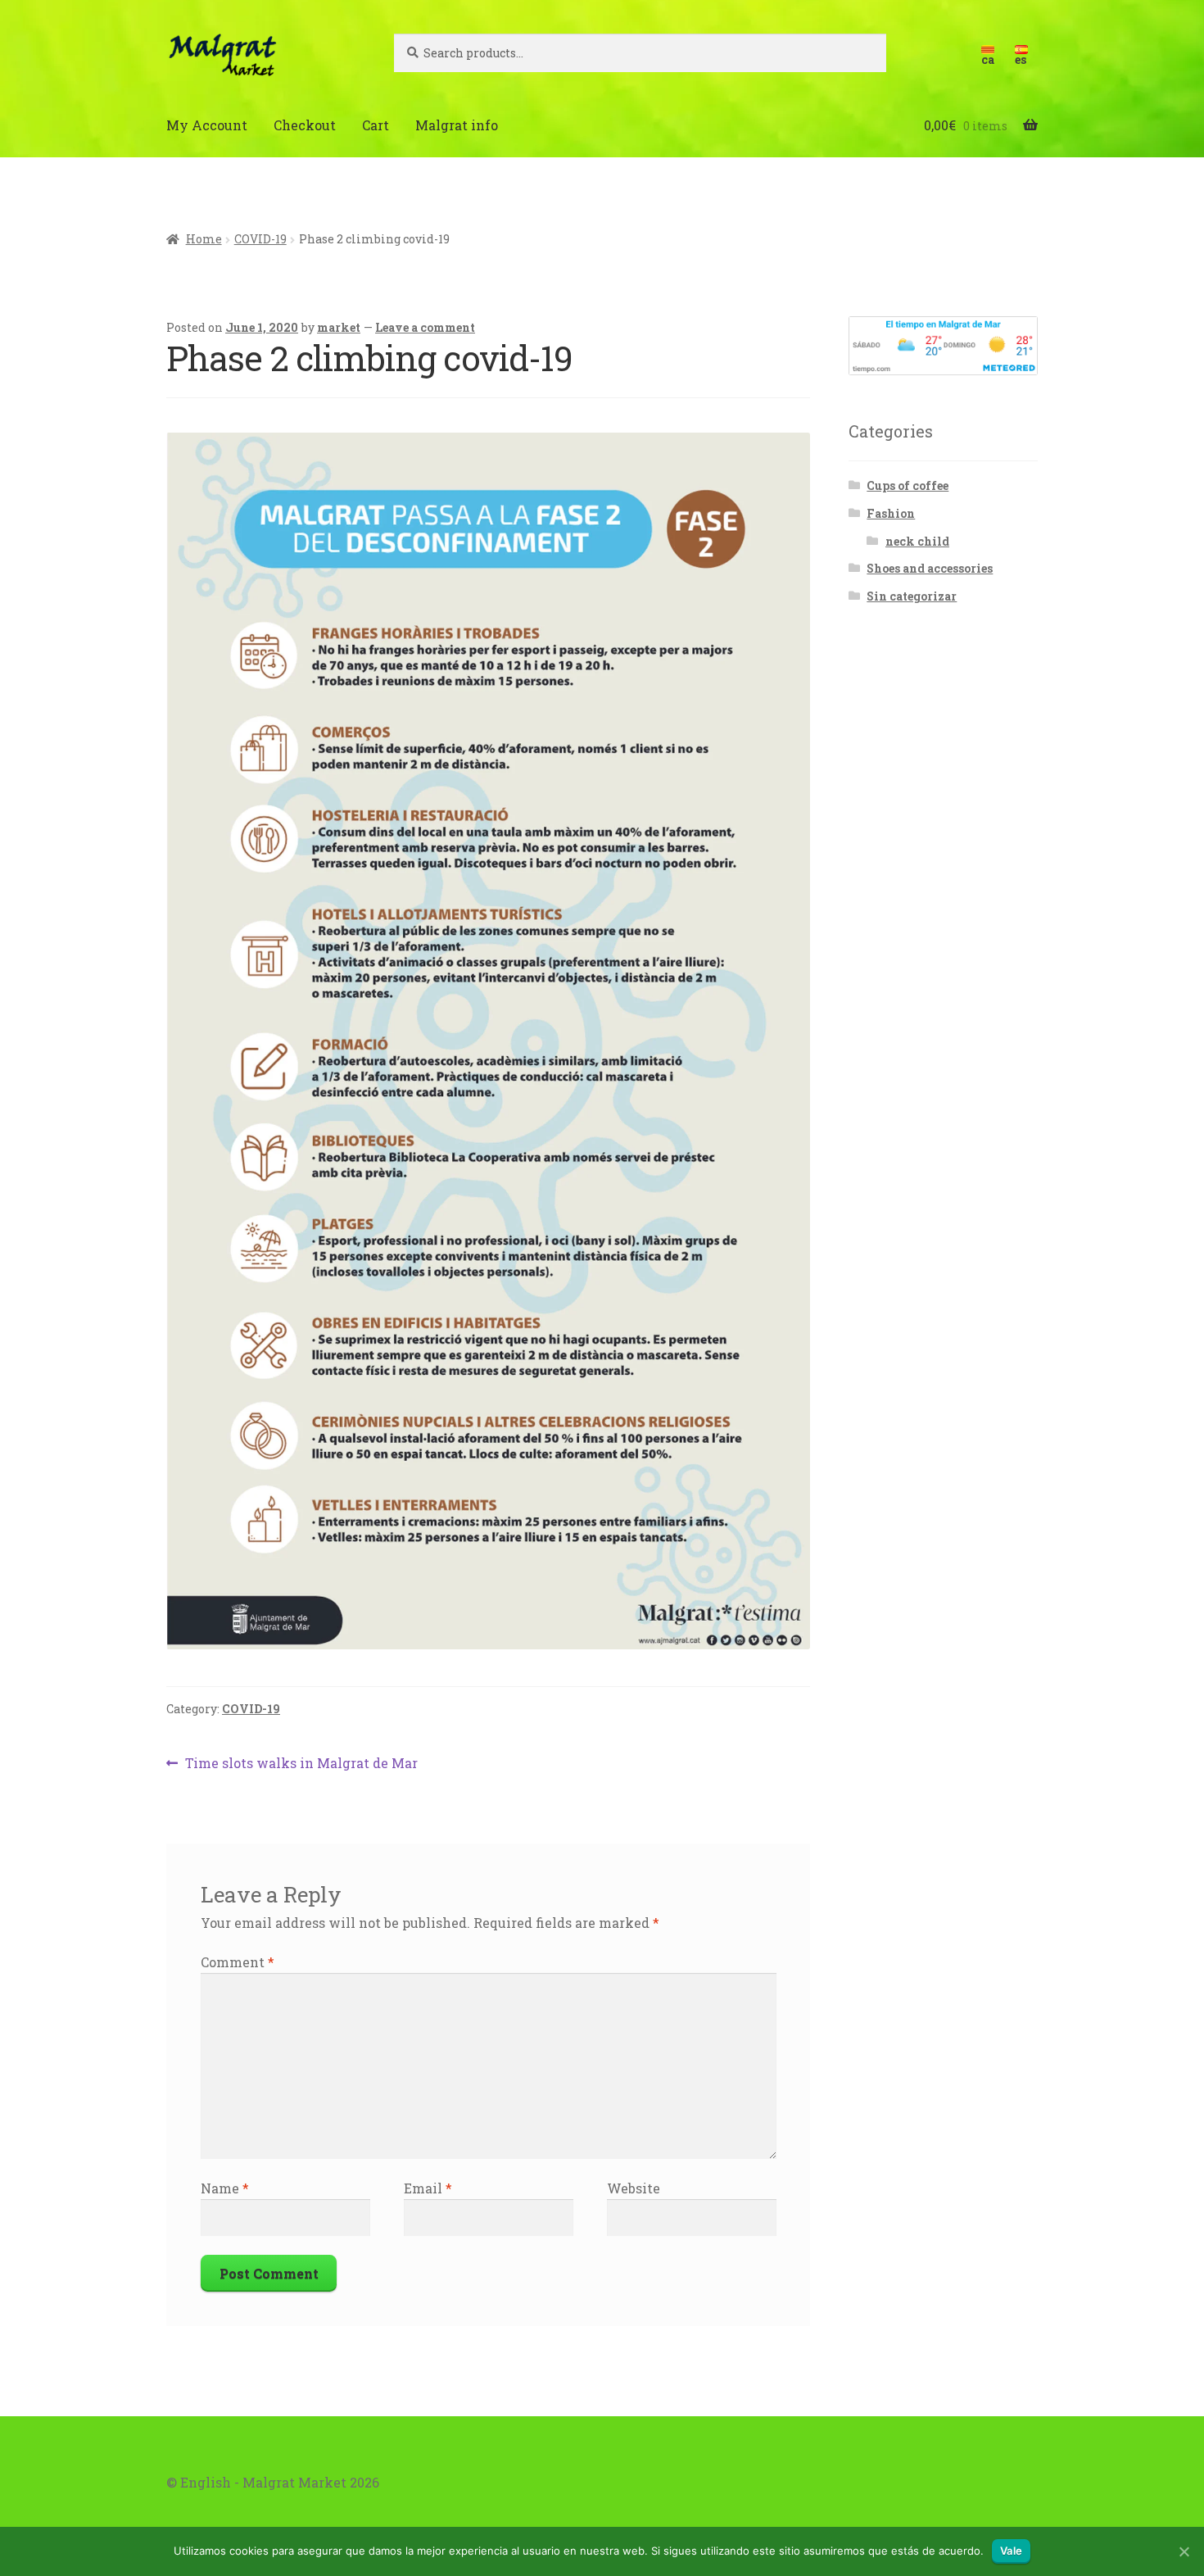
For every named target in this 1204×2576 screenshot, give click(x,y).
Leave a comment (425, 327)
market (339, 327)
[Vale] (1184, 2551)
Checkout (305, 125)
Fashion (891, 513)
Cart (376, 125)
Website (634, 2188)
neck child (917, 541)
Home (204, 239)
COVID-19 (260, 239)
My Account (207, 125)
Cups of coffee (908, 485)
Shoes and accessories (930, 568)
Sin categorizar (912, 596)
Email (428, 2188)
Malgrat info (457, 125)
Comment (238, 1962)
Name (225, 2188)
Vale (1011, 2551)
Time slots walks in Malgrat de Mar (301, 1764)
